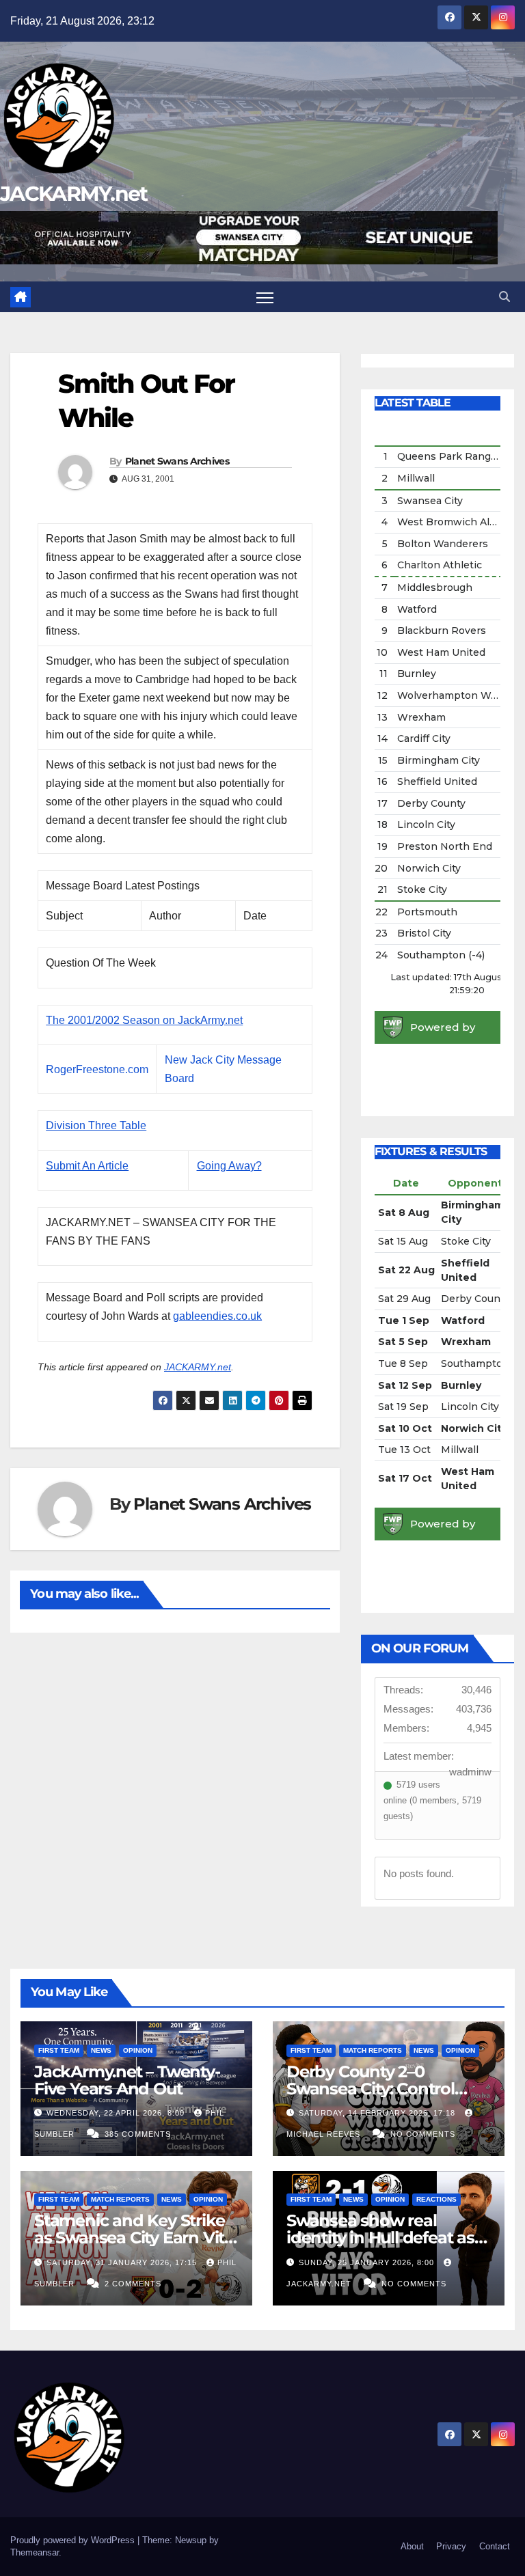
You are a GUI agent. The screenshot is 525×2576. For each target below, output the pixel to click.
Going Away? (229, 1166)
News (101, 2050)
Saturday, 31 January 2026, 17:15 (123, 2262)
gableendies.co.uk (217, 1316)
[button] (504, 297)
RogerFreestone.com (97, 1069)
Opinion (138, 2050)
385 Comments (138, 2134)
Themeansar (35, 2552)
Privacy (451, 2546)
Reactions (436, 2199)
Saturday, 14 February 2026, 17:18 (378, 2113)
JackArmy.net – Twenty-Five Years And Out (127, 2080)
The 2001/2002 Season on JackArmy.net (144, 1020)
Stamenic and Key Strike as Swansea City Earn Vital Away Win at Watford (136, 2238)
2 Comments (133, 2284)
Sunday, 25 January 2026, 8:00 (368, 2262)
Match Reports (373, 2050)
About (412, 2546)
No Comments (423, 2134)
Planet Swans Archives (177, 461)
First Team (59, 2050)
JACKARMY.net (74, 194)
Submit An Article (87, 1166)
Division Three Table (96, 1125)
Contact (495, 2546)
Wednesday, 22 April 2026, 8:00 (117, 2113)
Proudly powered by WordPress (74, 2540)
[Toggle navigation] (265, 297)
